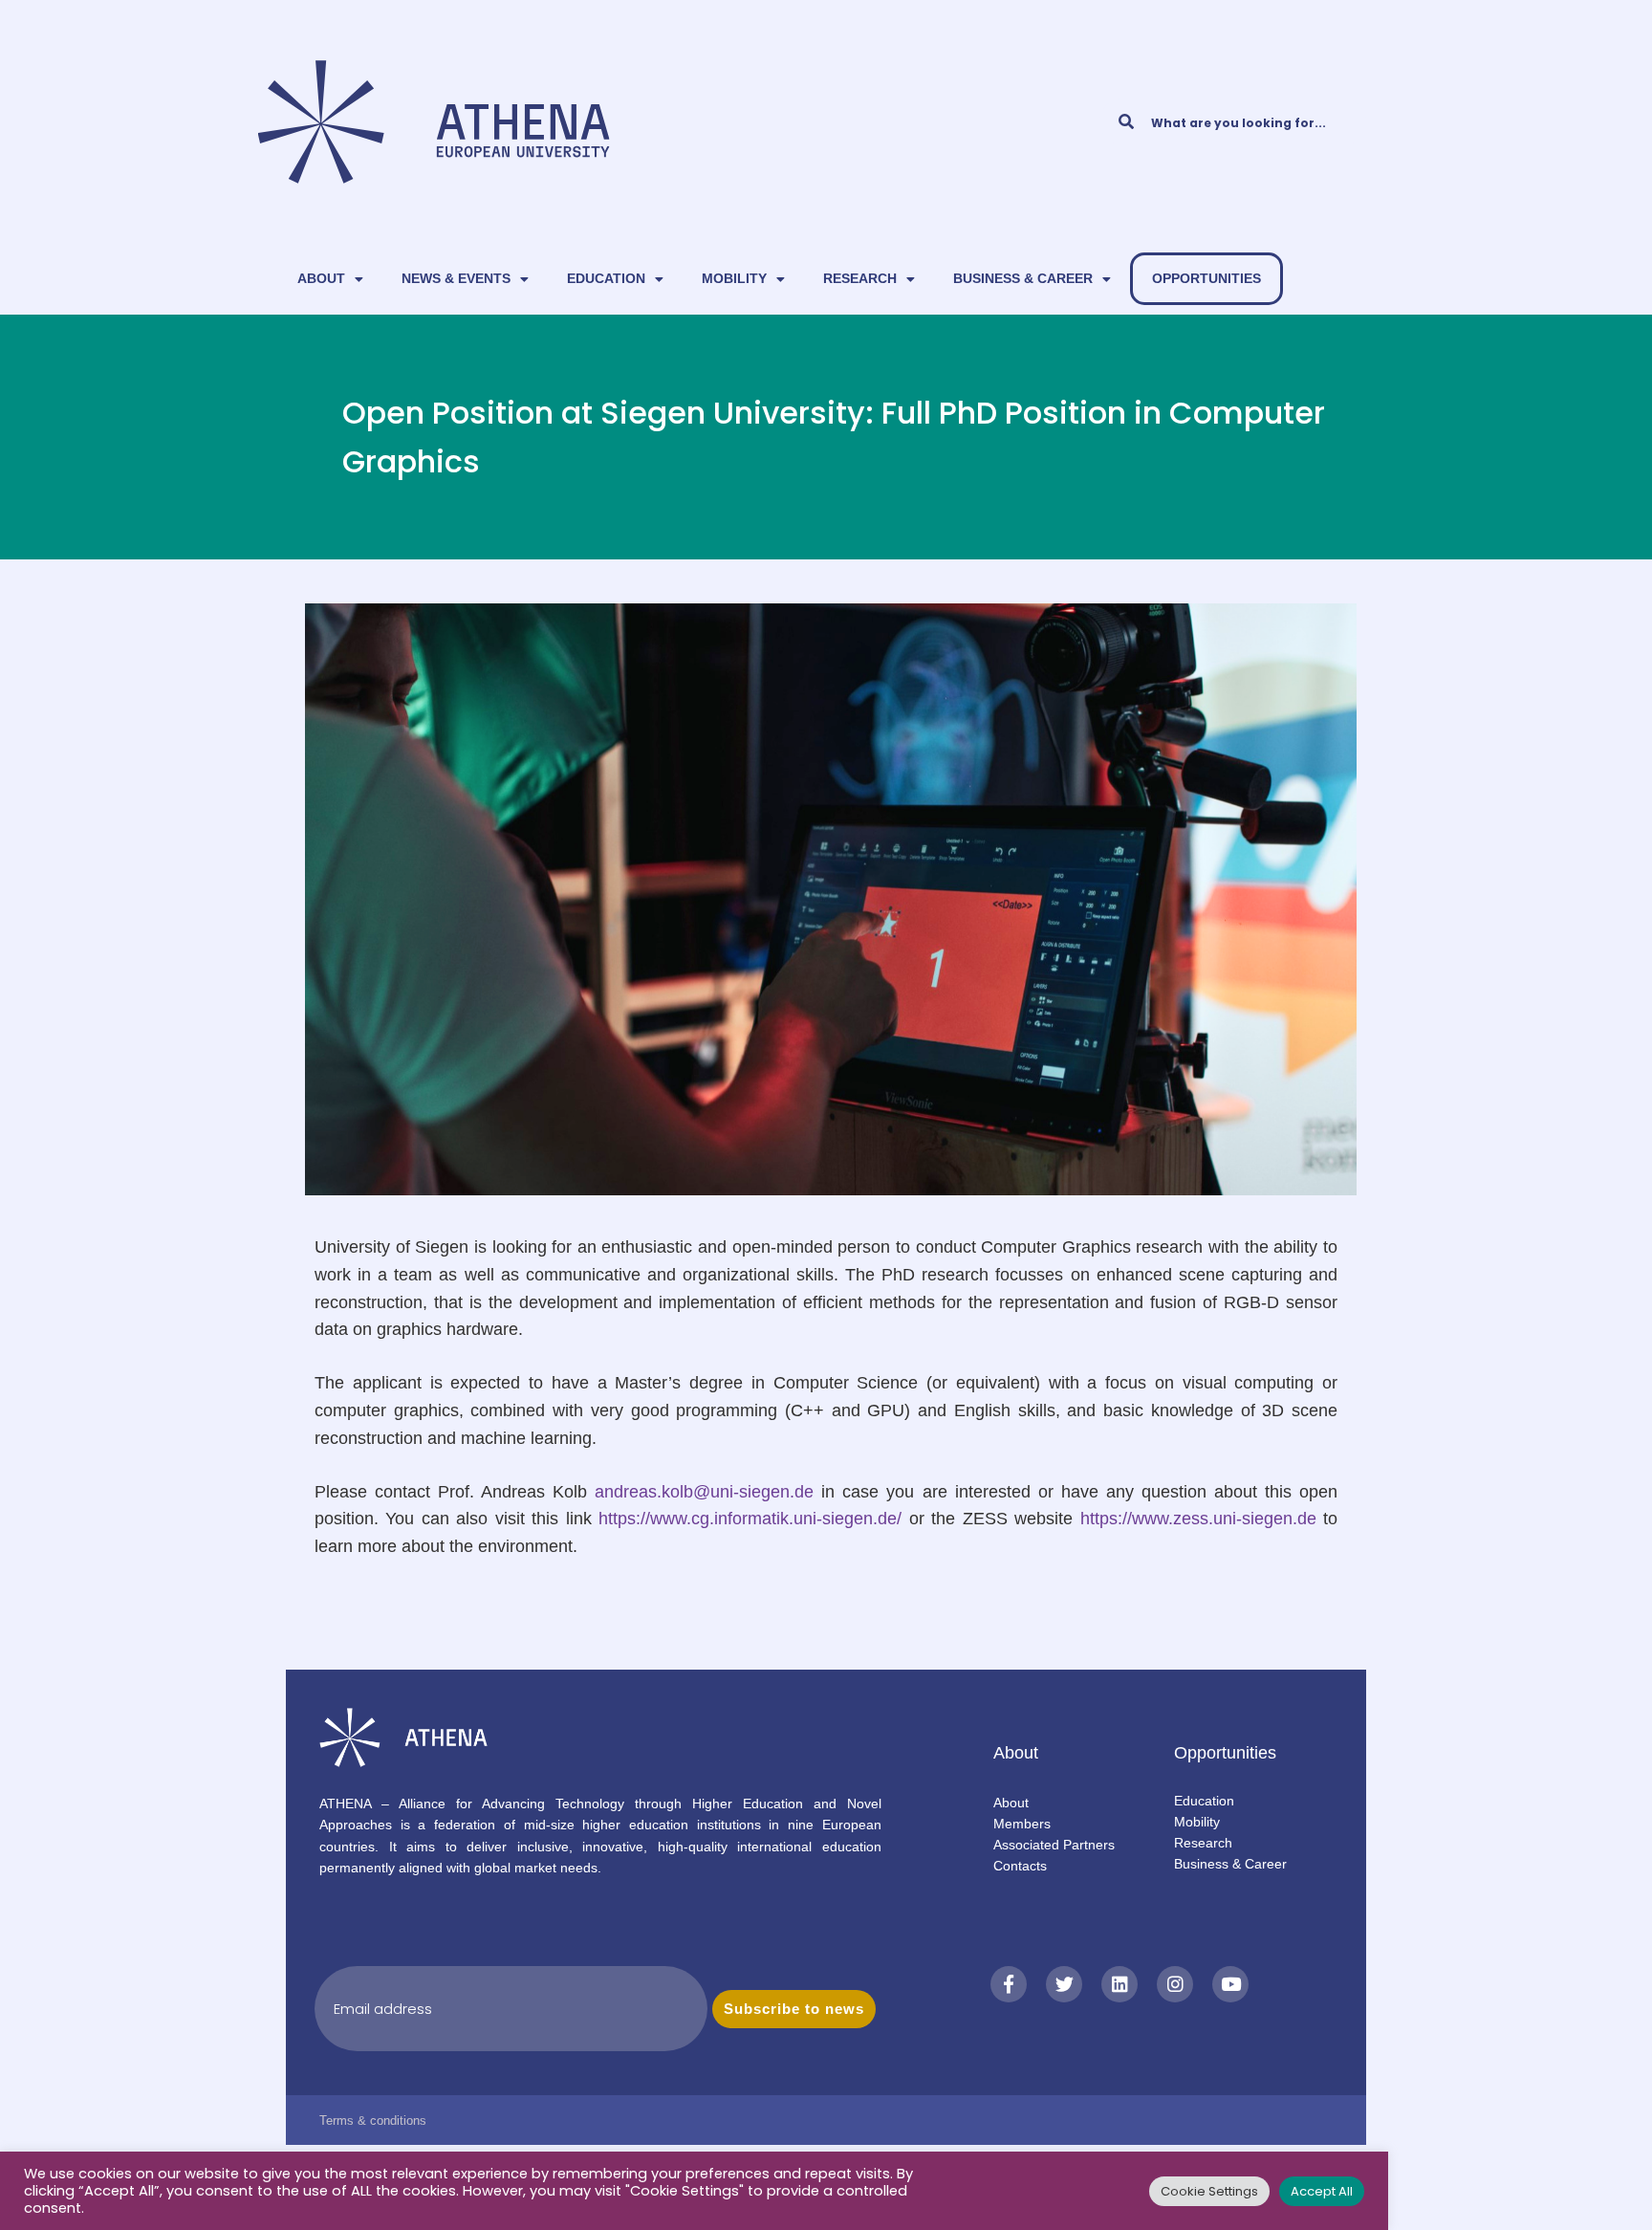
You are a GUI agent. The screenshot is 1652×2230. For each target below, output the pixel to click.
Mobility (734, 278)
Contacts (1020, 1866)
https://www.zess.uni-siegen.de (1202, 1519)
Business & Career (1023, 278)
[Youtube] (1230, 1984)
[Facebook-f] (1009, 1984)
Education (606, 278)
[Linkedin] (1119, 1984)
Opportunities (1206, 278)
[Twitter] (1064, 1984)
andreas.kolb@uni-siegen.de (704, 1492)
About (321, 278)
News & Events (456, 278)
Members (1022, 1824)
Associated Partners (1054, 1845)
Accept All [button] (1322, 2191)
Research (860, 278)
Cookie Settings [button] (1209, 2191)
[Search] (1126, 122)
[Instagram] (1175, 1984)
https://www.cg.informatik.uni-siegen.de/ (750, 1519)
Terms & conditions (373, 2121)
